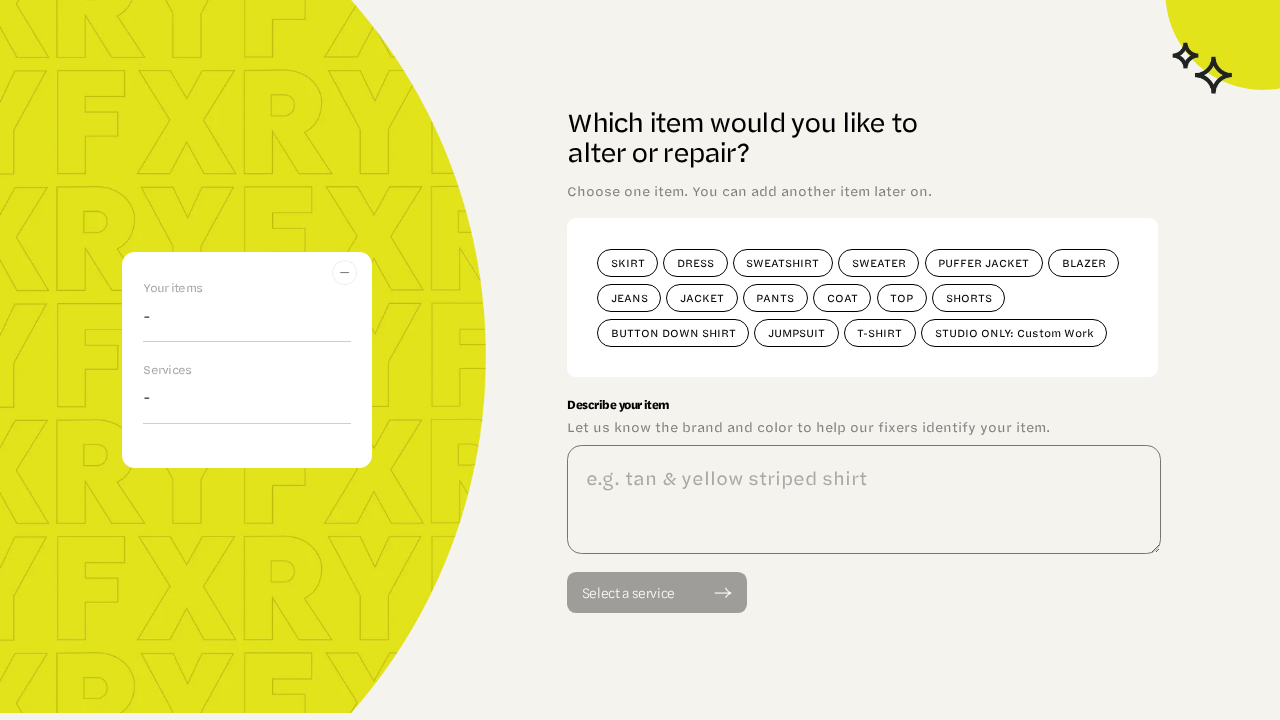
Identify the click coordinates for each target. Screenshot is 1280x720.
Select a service (628, 592)
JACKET (702, 297)
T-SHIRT (879, 332)
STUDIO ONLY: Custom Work (1014, 332)
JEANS (629, 297)
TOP (901, 297)
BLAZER (1084, 262)
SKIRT (628, 262)
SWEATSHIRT (782, 262)
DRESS (695, 262)
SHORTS (969, 297)
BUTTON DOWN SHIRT (673, 332)
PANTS (775, 297)
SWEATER (879, 262)
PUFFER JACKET (983, 262)
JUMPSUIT (796, 332)
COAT (842, 297)
